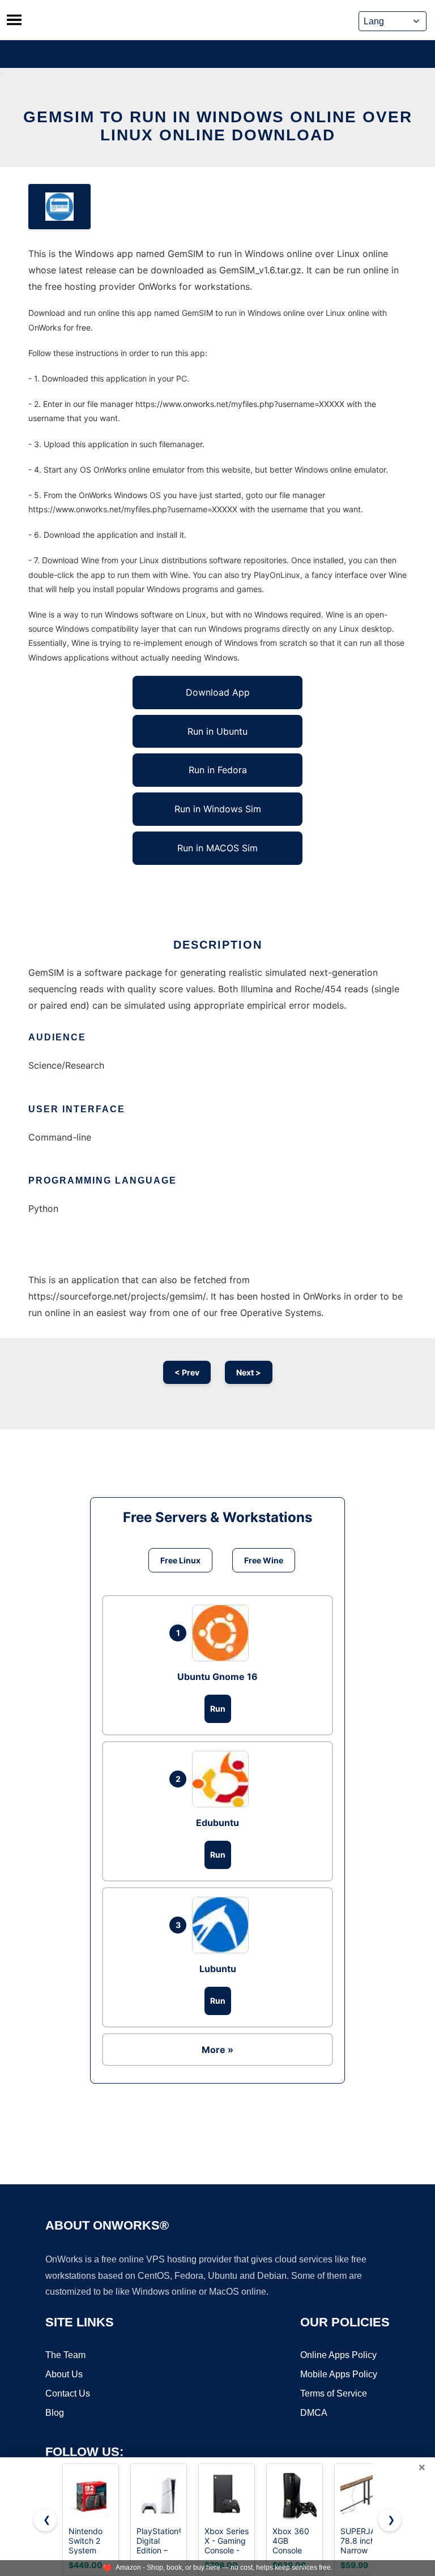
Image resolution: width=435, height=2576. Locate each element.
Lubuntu (218, 1969)
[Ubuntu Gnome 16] (223, 1633)
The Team (65, 2355)
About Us (64, 2374)
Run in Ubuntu (217, 731)
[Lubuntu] (223, 1925)
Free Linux (180, 1560)
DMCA (314, 2413)
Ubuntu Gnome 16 (217, 1677)
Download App (218, 692)
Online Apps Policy (338, 2355)
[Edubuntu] (223, 1779)
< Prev (187, 1372)
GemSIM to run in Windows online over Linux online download (218, 126)
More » (217, 2050)
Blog (55, 2413)
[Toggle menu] (14, 20)
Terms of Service (334, 2393)
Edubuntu (217, 1823)
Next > (249, 1372)
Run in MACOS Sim (217, 848)
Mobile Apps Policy (339, 2374)
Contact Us (68, 2393)
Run (218, 1709)
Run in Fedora (218, 770)
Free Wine (264, 1560)
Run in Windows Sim (218, 809)
